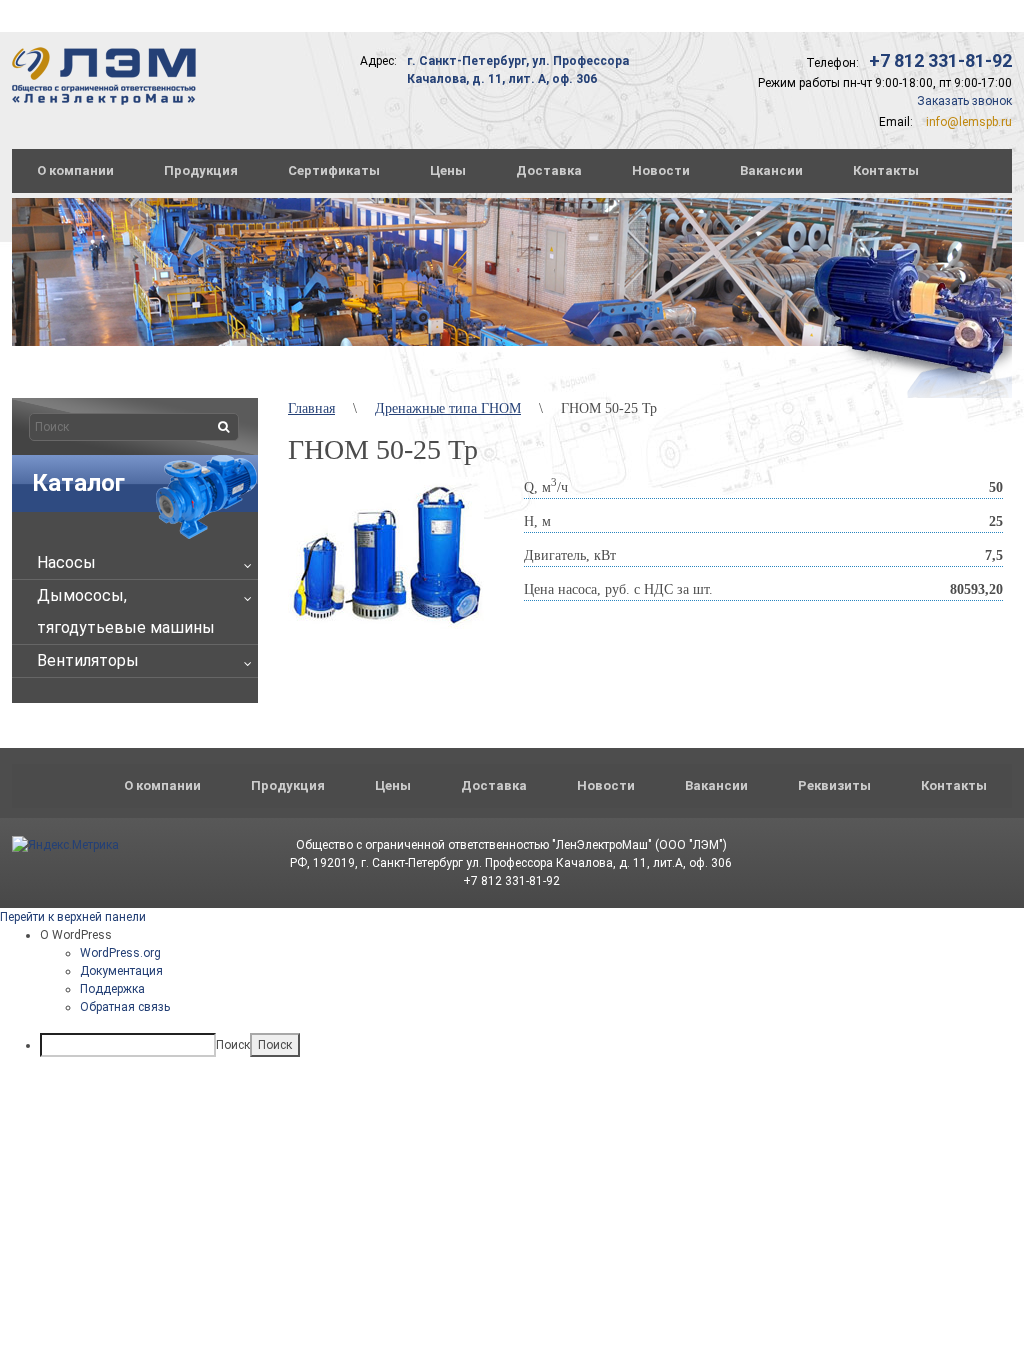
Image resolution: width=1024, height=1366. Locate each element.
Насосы (66, 562)
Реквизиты (834, 785)
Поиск (233, 1045)
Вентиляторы (88, 660)
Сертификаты (334, 170)
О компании (75, 170)
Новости (661, 170)
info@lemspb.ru (969, 122)
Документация (121, 971)
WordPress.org (120, 953)
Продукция (201, 170)
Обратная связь (125, 1007)
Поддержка (112, 989)
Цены (448, 170)
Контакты (886, 170)
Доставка (549, 170)
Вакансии (771, 170)
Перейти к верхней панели (73, 917)
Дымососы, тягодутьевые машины (126, 611)
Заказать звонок (964, 101)
